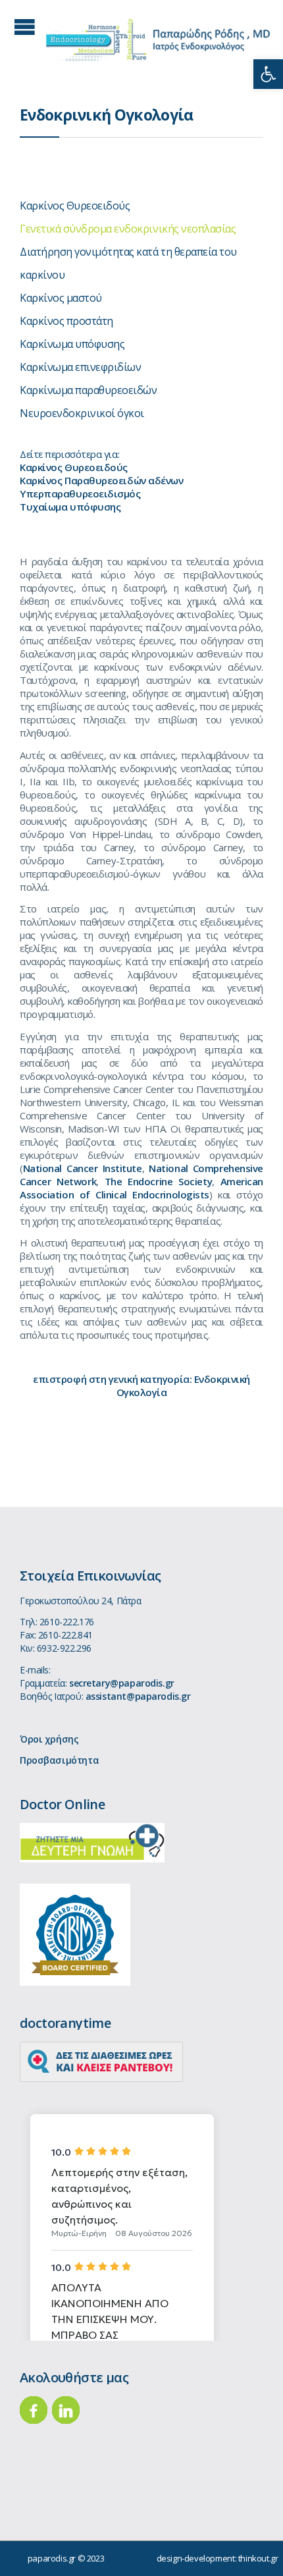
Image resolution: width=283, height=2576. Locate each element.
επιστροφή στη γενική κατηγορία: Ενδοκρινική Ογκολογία (141, 1386)
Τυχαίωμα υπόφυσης (70, 507)
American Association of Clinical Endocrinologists (141, 1188)
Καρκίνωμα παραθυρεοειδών (88, 390)
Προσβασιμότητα (59, 1760)
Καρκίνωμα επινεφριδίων (80, 367)
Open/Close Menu (25, 27)
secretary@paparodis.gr (122, 1683)
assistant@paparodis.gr (138, 1696)
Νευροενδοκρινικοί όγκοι (82, 413)
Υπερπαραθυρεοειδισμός (80, 493)
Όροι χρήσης (49, 1739)
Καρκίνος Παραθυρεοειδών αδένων (102, 480)
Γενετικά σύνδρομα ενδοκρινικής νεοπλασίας (128, 229)
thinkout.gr (258, 2558)
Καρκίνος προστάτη (66, 321)
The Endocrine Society (158, 1181)
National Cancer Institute (83, 1168)
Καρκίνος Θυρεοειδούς (75, 206)
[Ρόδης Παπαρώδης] (158, 40)
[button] (268, 74)
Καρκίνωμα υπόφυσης (72, 344)
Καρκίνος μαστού (61, 298)
